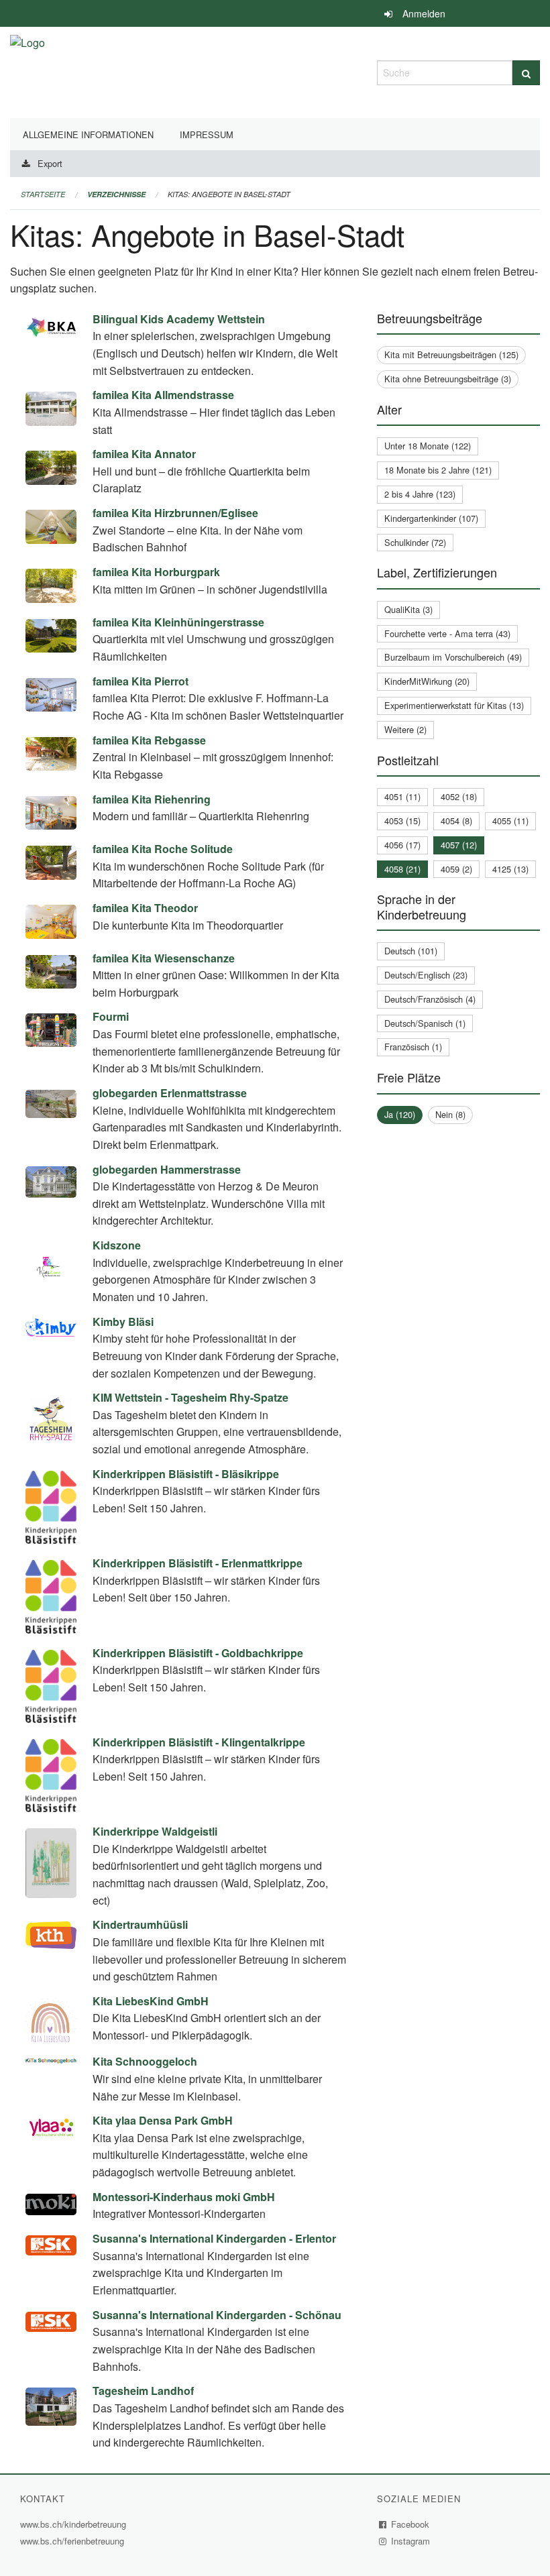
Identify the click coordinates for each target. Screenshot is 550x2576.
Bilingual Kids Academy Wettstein (179, 319)
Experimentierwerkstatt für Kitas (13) (454, 705)
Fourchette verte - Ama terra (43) (447, 633)
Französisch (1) (413, 1047)
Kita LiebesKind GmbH (151, 2001)
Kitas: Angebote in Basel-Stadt (229, 194)
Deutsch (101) (411, 951)
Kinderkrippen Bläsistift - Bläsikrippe (186, 1474)
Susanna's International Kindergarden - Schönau (217, 2315)
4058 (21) (402, 869)
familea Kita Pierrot (141, 681)
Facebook (410, 2524)
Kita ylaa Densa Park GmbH (163, 2120)
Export (50, 163)
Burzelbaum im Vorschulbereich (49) (453, 657)
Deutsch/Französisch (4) (430, 999)
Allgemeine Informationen (88, 134)
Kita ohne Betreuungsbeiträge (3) (448, 379)
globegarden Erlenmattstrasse (170, 1093)
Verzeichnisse (116, 194)
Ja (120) (400, 1114)
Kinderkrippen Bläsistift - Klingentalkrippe (199, 1742)
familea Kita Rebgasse (149, 740)
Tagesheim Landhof (143, 2391)
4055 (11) (510, 821)
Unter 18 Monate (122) (428, 446)
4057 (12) (459, 845)
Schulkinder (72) (415, 542)
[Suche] (526, 73)
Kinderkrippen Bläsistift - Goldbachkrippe (198, 1653)
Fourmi (111, 1016)
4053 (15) (402, 821)
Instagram (411, 2541)
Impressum (207, 134)
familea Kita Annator (144, 454)
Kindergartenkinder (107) (431, 518)
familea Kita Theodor (145, 908)
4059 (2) (456, 869)
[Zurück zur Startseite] (27, 71)
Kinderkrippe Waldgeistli (155, 1831)
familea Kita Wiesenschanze (164, 958)
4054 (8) (456, 821)
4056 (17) (402, 845)
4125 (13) (510, 869)
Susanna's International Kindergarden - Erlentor (214, 2238)
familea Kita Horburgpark (156, 572)
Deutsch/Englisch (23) (426, 975)
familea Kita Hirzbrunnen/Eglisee (175, 513)
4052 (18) (459, 796)
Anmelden (424, 13)
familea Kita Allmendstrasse (163, 395)
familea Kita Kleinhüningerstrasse (178, 622)
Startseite (43, 194)
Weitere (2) (405, 729)
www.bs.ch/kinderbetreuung (75, 2524)
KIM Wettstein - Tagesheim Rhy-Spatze (190, 1397)
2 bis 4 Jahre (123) (420, 494)
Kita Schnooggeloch (145, 2061)
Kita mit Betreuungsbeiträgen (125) (451, 354)
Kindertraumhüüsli (140, 1924)
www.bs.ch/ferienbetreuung (74, 2541)
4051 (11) (402, 796)
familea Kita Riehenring (152, 799)
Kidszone (117, 1245)
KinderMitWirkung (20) (427, 681)
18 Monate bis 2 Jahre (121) (438, 470)
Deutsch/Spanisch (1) (425, 1023)
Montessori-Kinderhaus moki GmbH (184, 2197)
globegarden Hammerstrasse (167, 1169)
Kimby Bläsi (123, 1322)
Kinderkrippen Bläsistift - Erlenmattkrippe (198, 1563)
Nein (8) (450, 1114)
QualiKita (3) (408, 609)
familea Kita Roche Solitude (163, 849)
